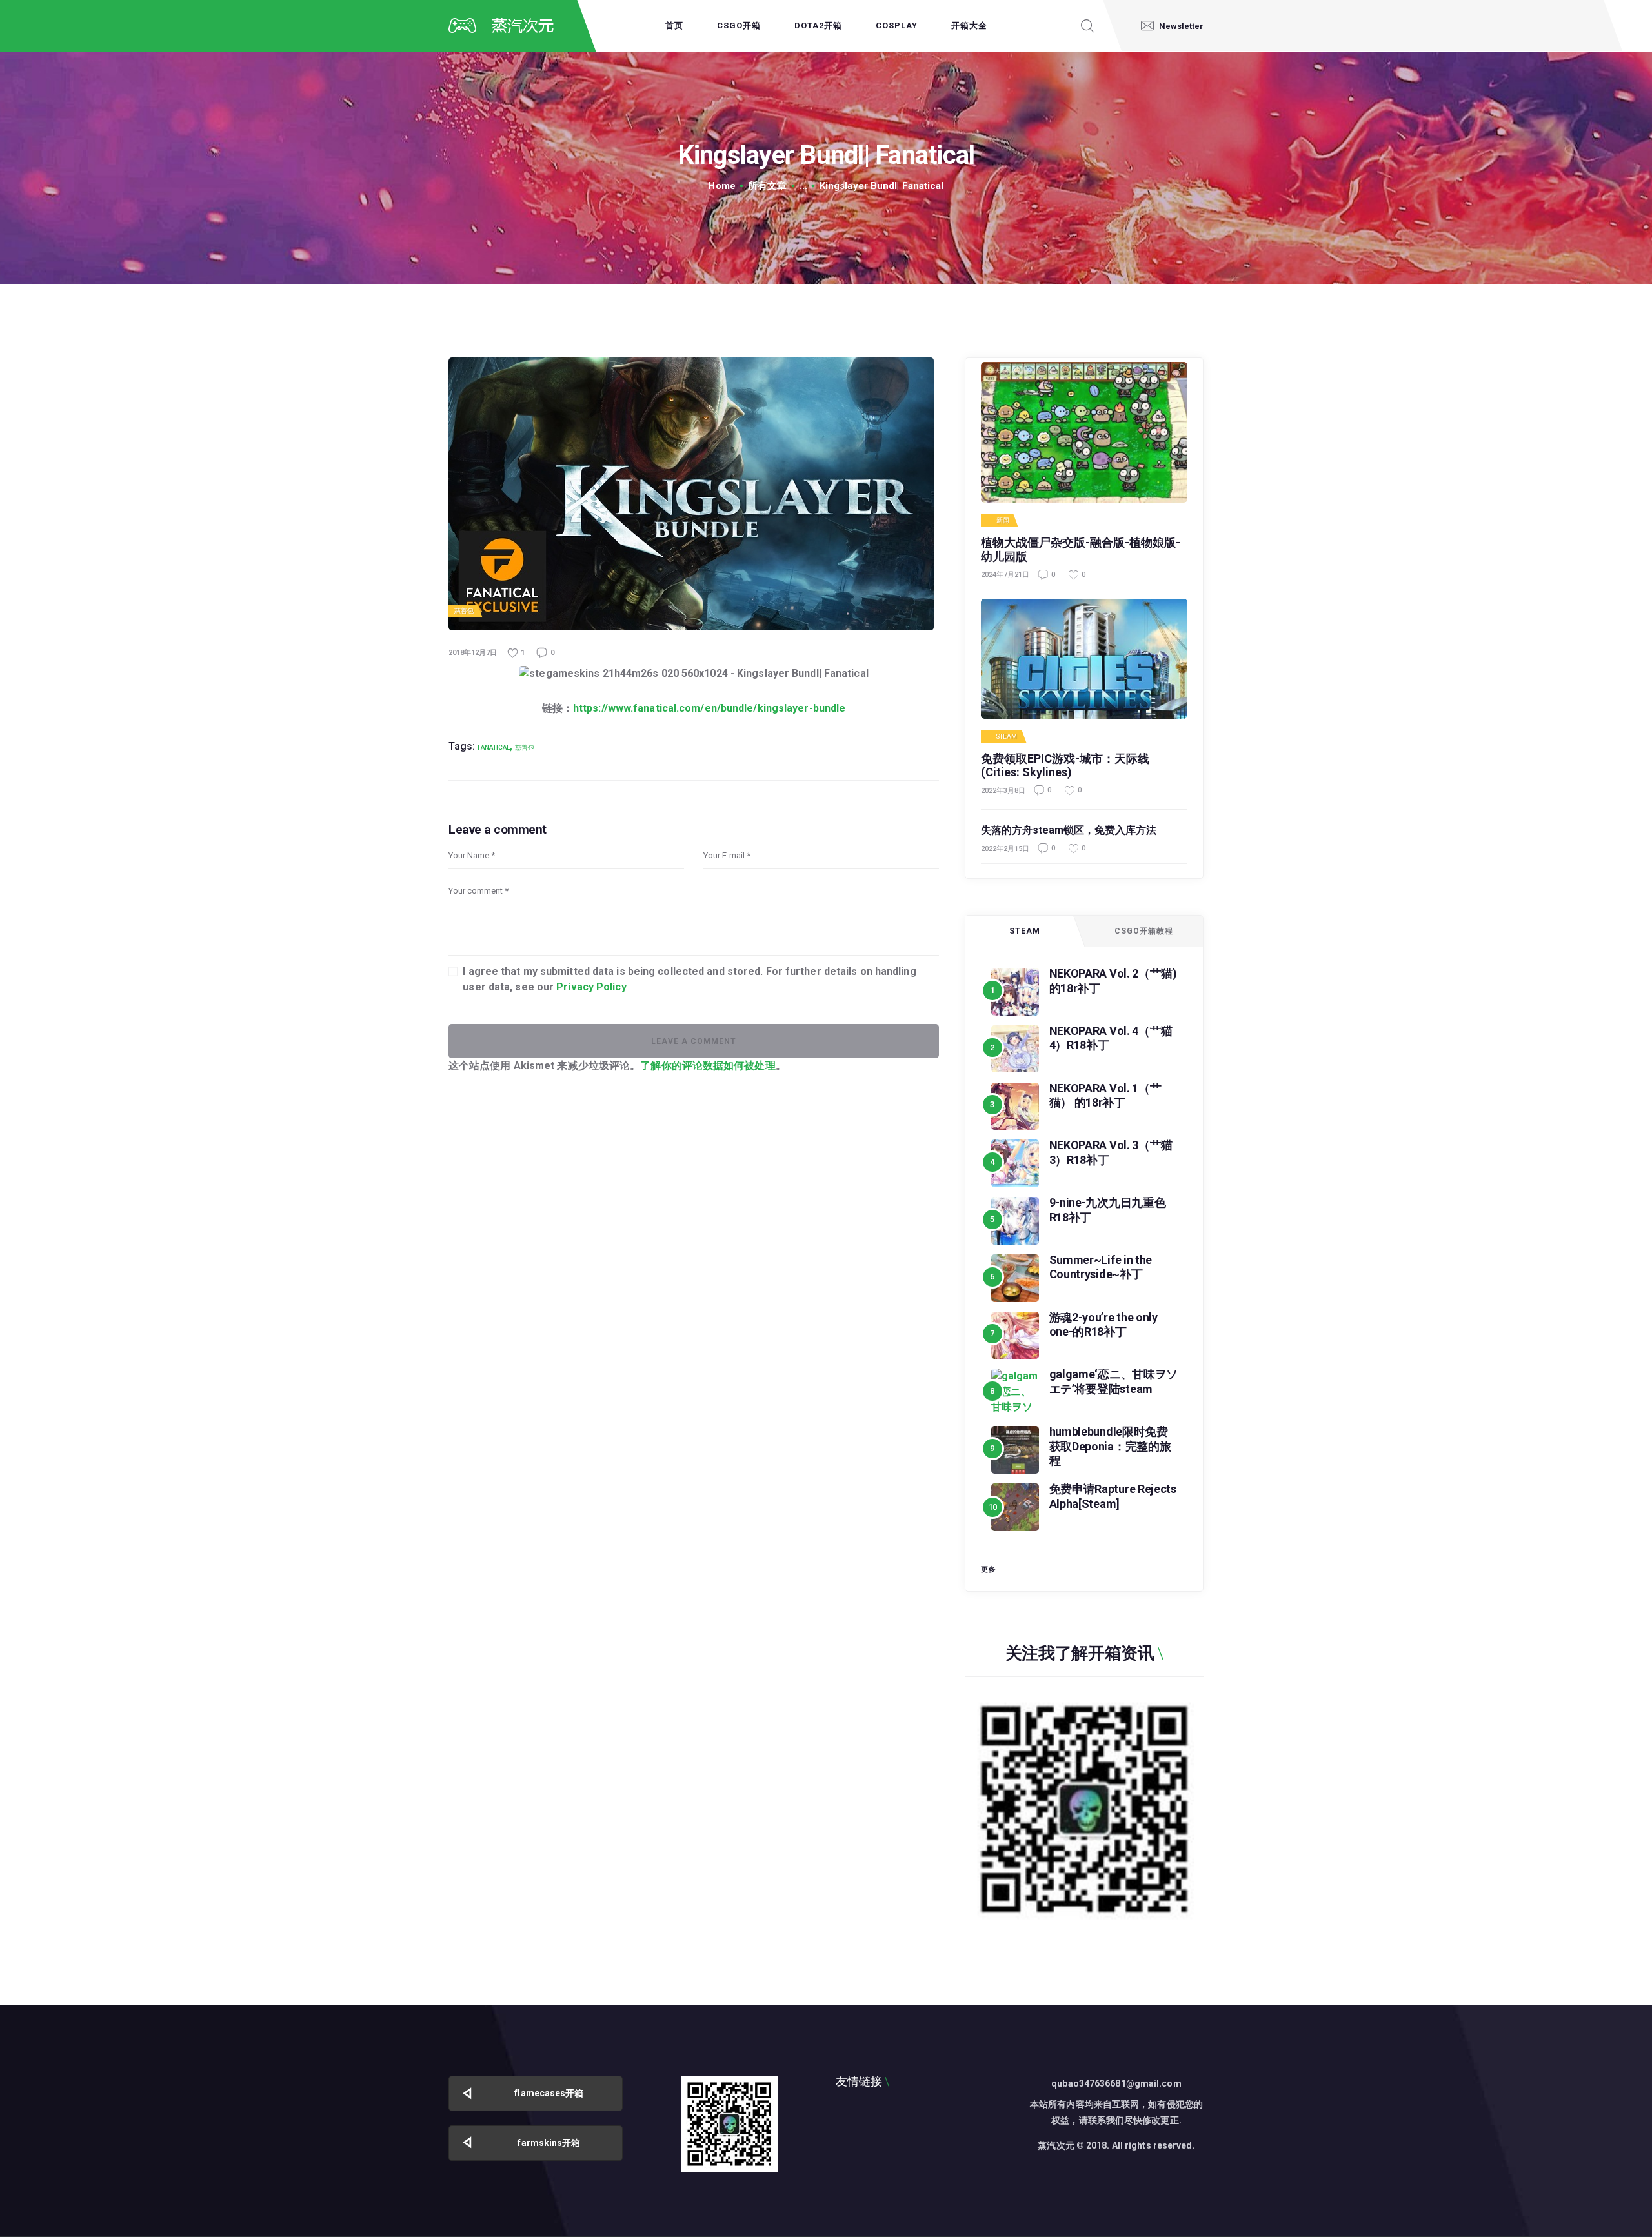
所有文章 (767, 186)
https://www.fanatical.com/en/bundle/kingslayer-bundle (709, 708)
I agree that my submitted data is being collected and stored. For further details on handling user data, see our (689, 979)
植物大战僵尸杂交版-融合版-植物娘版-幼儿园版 (1081, 549)
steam (1007, 737)
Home (721, 186)
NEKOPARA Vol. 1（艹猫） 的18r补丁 (1105, 1096)
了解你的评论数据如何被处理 (708, 1066)
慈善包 (464, 611)
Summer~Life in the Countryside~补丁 (1101, 1267)
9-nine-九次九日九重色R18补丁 (1108, 1210)
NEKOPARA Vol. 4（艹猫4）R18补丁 (1111, 1038)
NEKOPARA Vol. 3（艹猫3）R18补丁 (1111, 1152)
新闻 (1003, 521)
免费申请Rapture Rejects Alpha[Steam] (1113, 1496)
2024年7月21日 (1005, 575)
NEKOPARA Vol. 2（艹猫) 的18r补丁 (1113, 981)
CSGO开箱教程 (1144, 931)
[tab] (1025, 931)
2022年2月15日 (1005, 849)
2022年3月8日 (1003, 791)
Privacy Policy (591, 987)
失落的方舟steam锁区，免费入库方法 (1069, 830)
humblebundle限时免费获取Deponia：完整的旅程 (1110, 1446)
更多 (989, 1570)
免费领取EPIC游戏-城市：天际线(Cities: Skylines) (1065, 766)
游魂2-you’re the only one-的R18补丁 (1103, 1325)
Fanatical (494, 747)
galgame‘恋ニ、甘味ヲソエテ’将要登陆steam (1114, 1381)
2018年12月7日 (473, 653)
